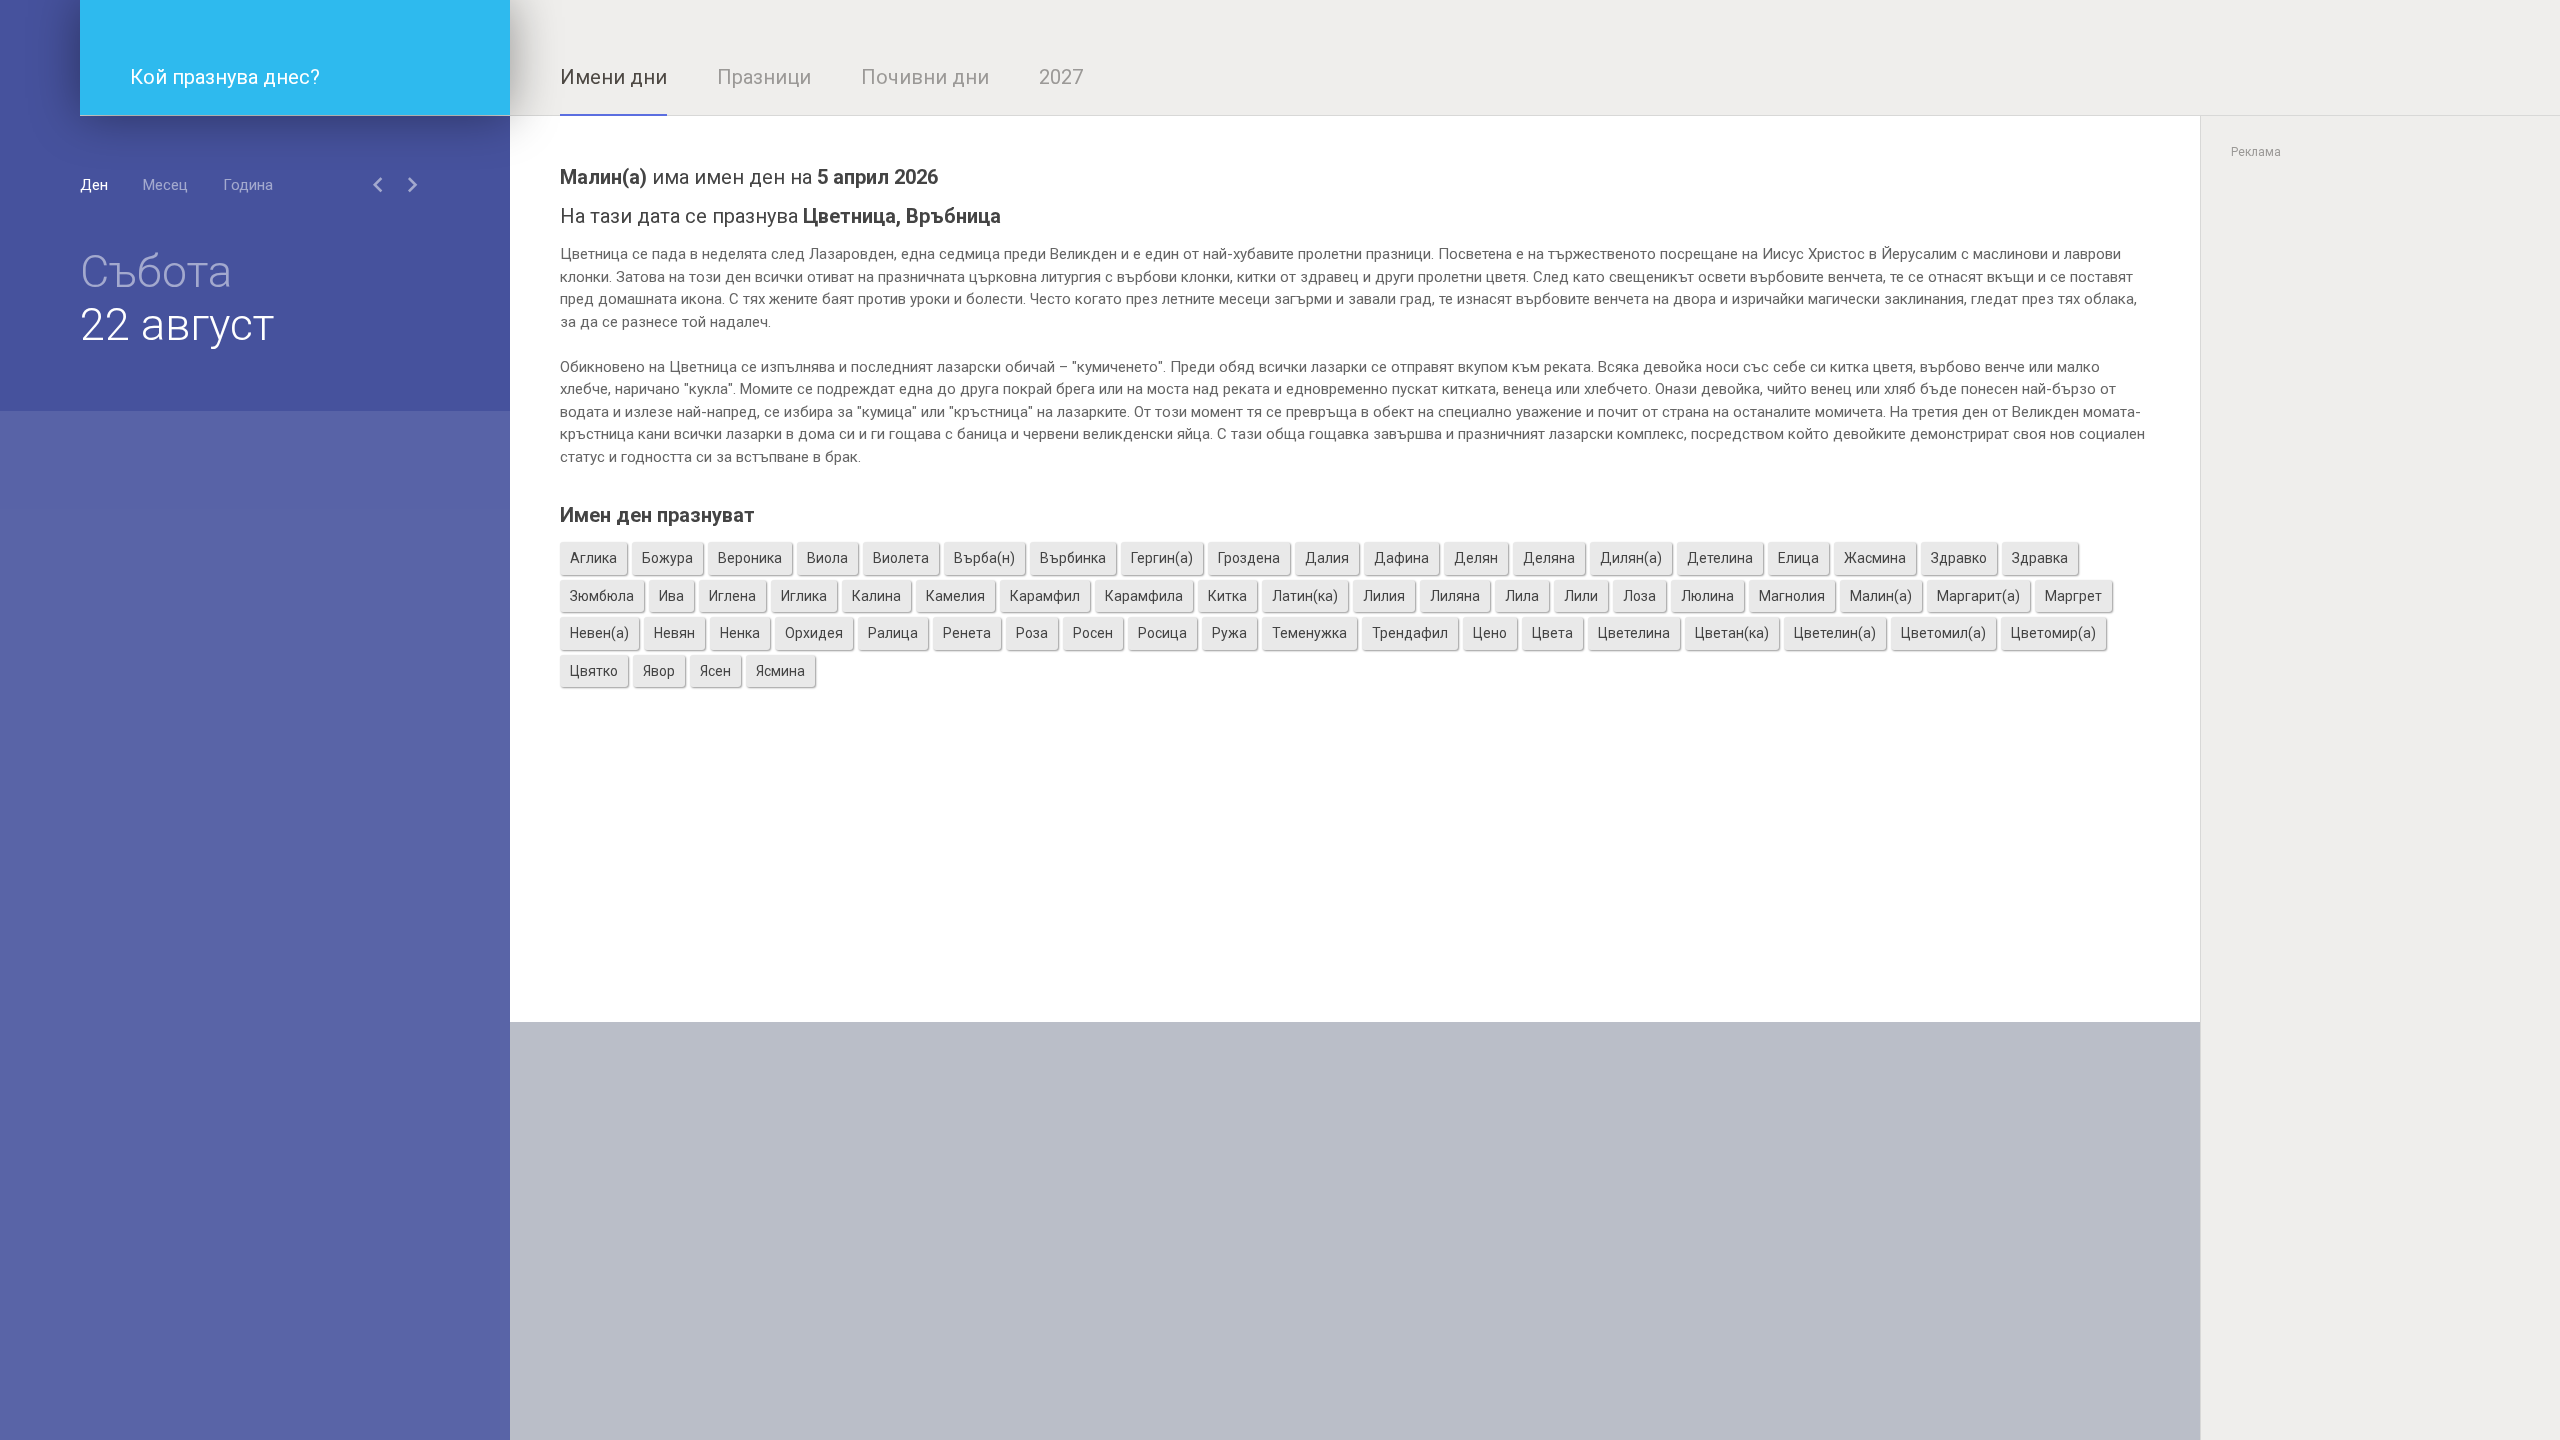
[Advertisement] (1355, 882)
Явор (659, 671)
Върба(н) (984, 558)
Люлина (1707, 596)
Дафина (1401, 558)
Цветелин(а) (1835, 633)
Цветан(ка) (1732, 633)
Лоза (1639, 596)
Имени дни (613, 77)
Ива (671, 596)
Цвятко (594, 671)
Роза (1032, 633)
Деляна (1549, 558)
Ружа (1229, 633)
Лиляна (1455, 596)
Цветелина (1634, 633)
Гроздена (1249, 558)
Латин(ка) (1305, 596)
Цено (1490, 633)
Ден (94, 185)
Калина (876, 596)
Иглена (732, 596)
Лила (1522, 596)
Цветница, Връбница (902, 216)
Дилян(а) (1631, 558)
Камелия (955, 596)
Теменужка (1309, 633)
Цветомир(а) (2053, 633)
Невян (674, 633)
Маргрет (2073, 596)
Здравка (2040, 558)
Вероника (750, 558)
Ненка (740, 633)
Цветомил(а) (1943, 633)
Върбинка (1073, 558)
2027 (1061, 77)
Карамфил (1045, 596)
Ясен (715, 671)
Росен (1093, 633)
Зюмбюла (602, 596)
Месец (165, 185)
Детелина (1720, 558)
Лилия (1384, 596)
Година (248, 185)
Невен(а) (599, 633)
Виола (827, 558)
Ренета (967, 633)
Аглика (593, 558)
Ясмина (780, 671)
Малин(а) (1881, 596)
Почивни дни (925, 77)
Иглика (804, 596)
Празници (764, 77)
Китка (1227, 596)
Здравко (1959, 558)
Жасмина (1875, 558)
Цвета (1552, 633)
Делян (1476, 558)
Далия (1327, 558)
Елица (1798, 558)
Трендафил (1410, 633)
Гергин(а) (1162, 558)
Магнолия (1792, 596)
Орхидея (814, 633)
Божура (667, 558)
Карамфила (1144, 596)
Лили (1581, 596)
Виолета (901, 558)
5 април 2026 (877, 177)
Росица (1162, 633)
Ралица (893, 633)
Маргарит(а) (1978, 596)
